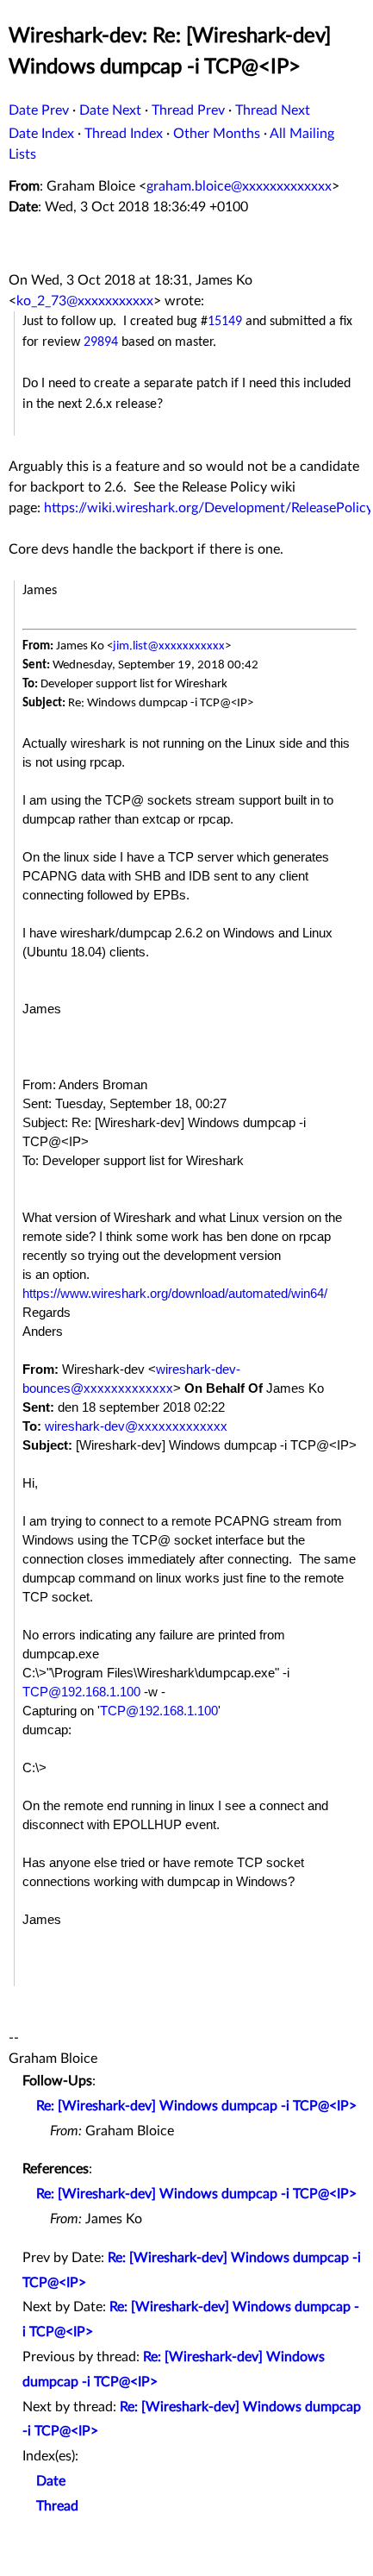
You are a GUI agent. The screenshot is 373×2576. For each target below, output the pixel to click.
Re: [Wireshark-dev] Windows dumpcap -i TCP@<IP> (196, 2106)
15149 (225, 322)
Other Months (217, 134)
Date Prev (39, 110)
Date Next (110, 110)
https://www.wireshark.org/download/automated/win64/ (175, 1294)
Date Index (41, 134)
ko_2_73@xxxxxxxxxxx (85, 301)
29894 (101, 342)
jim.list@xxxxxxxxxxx (169, 646)
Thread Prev (188, 110)
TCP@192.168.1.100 (81, 1692)
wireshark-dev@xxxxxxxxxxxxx (136, 1426)
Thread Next (273, 110)
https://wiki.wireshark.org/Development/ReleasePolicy (208, 508)
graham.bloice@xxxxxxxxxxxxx (239, 186)
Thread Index (124, 134)
